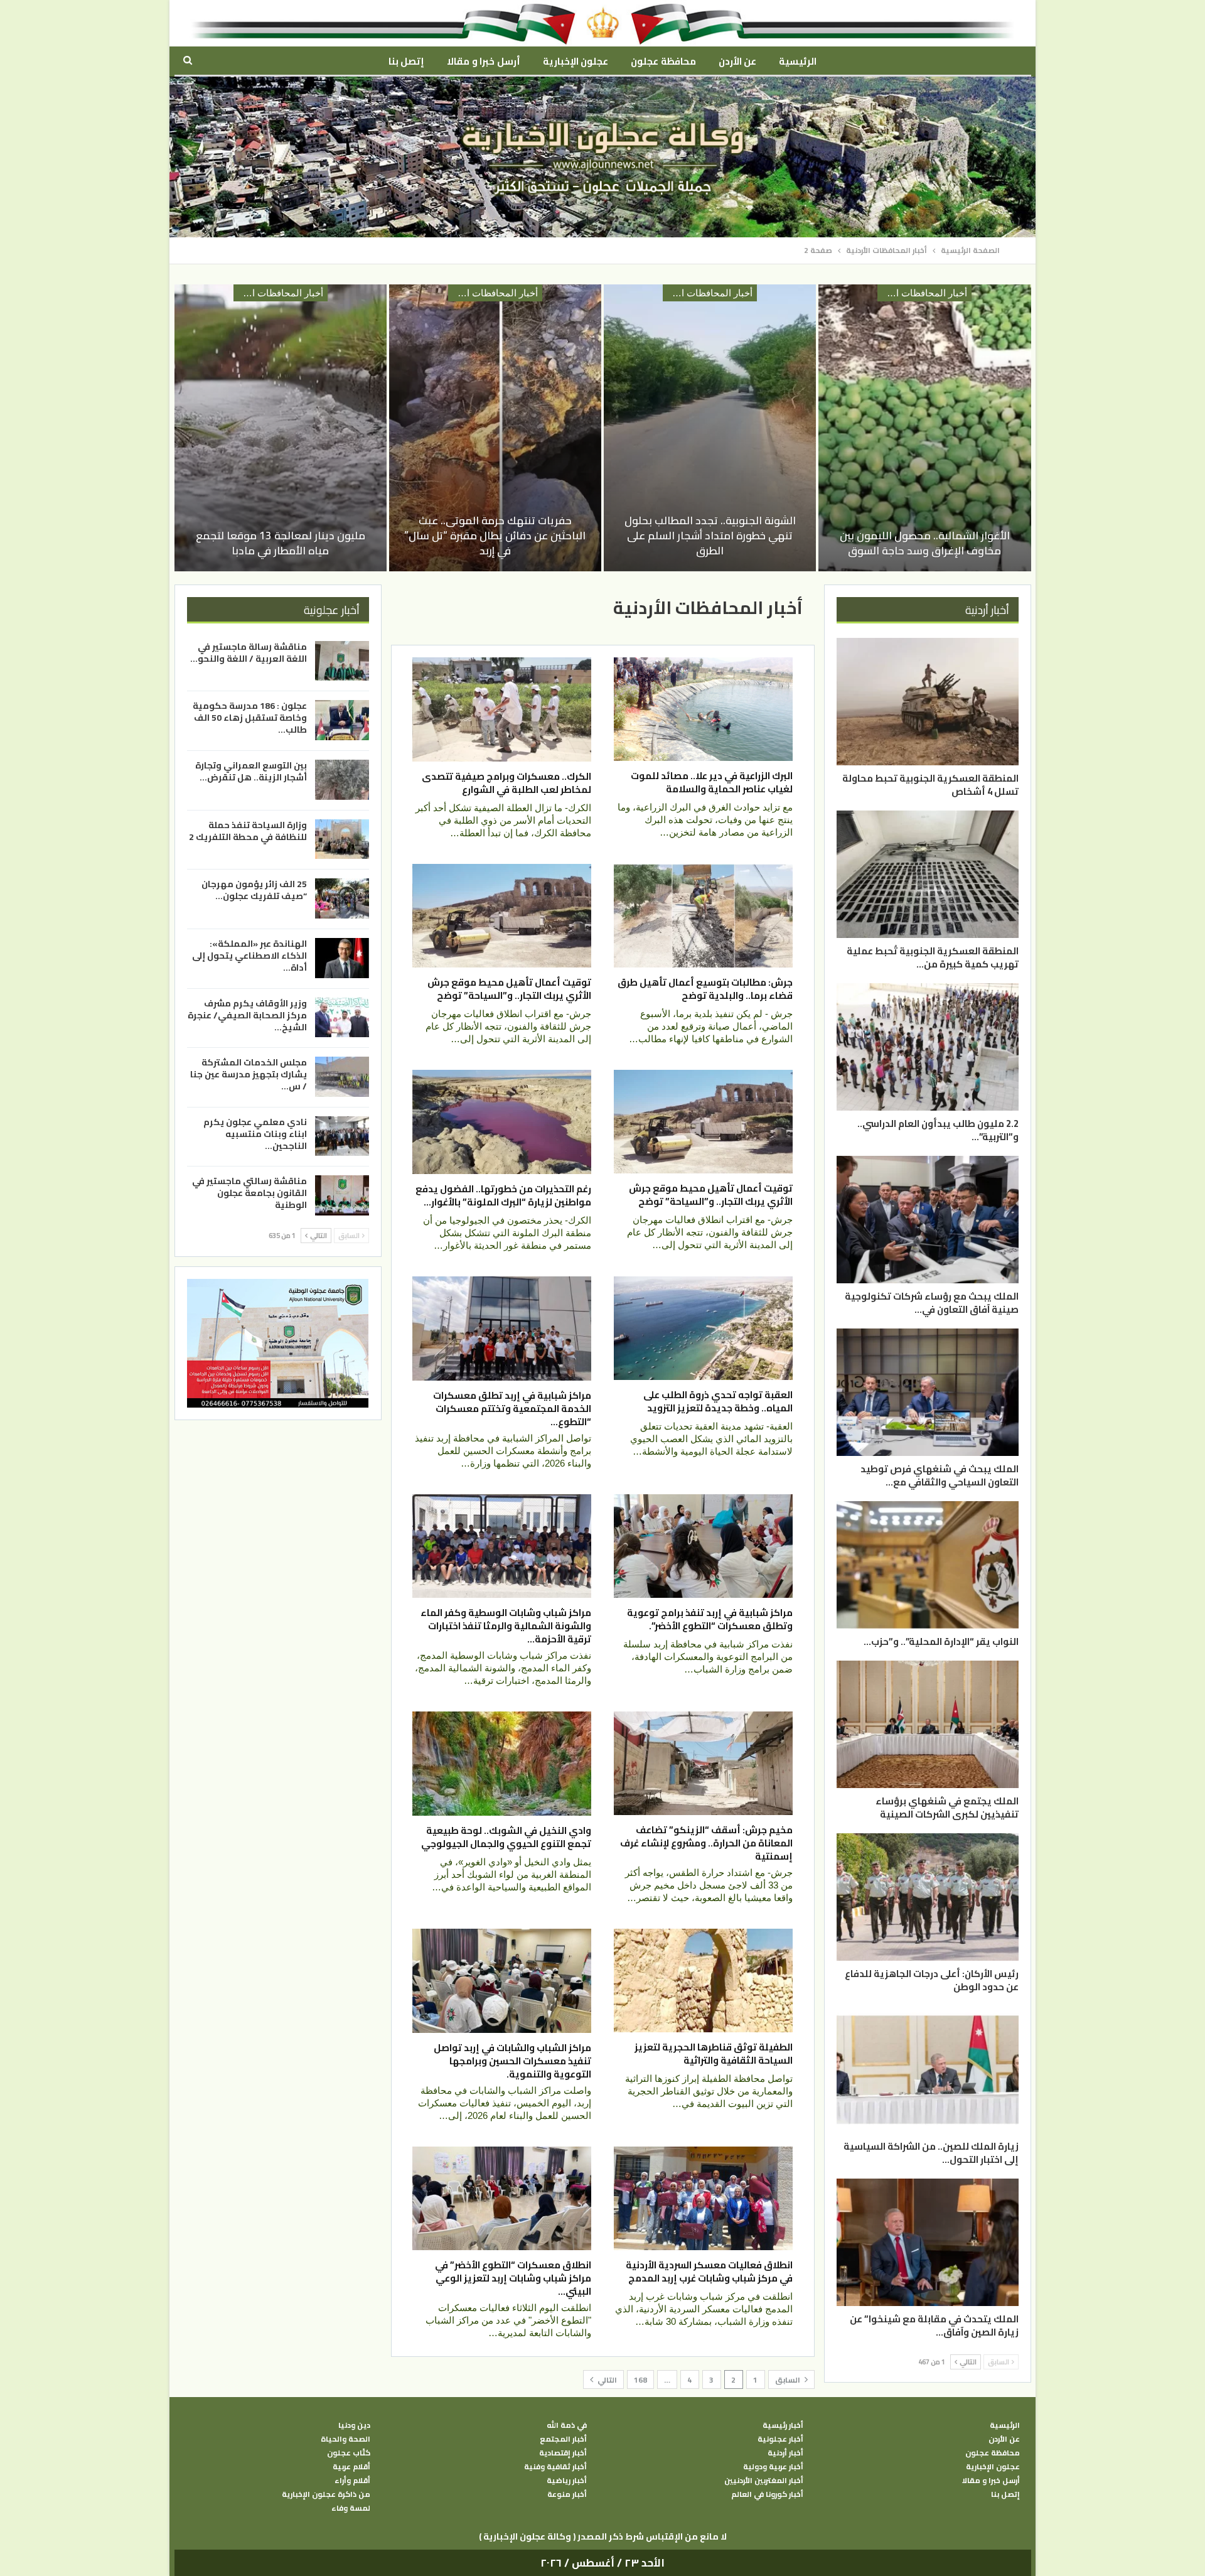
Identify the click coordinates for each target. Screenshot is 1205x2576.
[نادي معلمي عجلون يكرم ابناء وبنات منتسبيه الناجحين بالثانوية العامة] (342, 1136)
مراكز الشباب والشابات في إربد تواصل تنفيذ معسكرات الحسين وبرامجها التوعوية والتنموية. (512, 2061)
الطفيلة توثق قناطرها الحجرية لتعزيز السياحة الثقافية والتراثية (714, 2054)
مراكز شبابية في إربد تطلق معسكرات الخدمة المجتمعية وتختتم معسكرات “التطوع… (512, 1409)
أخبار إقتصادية (563, 2453)
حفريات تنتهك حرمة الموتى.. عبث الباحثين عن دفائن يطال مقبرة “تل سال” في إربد (495, 536)
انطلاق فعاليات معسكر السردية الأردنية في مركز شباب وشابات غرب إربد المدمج (709, 2272)
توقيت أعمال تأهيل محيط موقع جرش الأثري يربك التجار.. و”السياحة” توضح (509, 989)
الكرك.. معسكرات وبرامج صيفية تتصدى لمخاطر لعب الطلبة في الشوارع (506, 783)
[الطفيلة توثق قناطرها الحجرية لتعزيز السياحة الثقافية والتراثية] (703, 1981)
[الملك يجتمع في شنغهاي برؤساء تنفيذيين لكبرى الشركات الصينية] (928, 1724)
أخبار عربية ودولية (773, 2467)
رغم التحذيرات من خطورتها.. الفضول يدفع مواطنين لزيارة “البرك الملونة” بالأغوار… (503, 1195)
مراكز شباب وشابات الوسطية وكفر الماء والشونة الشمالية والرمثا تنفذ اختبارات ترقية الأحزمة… (506, 1626)
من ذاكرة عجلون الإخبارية (326, 2494)
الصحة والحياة (345, 2439)
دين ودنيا (354, 2425)
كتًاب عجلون (349, 2453)
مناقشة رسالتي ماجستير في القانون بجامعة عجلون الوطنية (249, 1193)
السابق (789, 2380)
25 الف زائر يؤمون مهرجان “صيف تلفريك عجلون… (254, 890)
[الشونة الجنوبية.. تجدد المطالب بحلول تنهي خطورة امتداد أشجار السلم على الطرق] (710, 428)
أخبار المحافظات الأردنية (922, 293)
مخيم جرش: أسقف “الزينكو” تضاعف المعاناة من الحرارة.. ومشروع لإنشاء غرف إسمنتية (706, 1843)
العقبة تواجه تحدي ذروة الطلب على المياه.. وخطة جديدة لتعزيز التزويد (718, 1401)
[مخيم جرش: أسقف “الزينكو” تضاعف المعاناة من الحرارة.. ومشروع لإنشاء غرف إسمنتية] (703, 1763)
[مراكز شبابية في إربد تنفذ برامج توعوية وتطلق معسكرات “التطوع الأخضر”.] (703, 1546)
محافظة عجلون (663, 61)
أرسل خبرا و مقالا (483, 61)
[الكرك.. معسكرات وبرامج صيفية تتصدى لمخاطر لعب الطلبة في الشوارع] (502, 709)
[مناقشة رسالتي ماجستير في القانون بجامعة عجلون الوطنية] (342, 1195)
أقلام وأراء (352, 2481)
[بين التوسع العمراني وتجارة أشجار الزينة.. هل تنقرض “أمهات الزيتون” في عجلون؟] (342, 780)
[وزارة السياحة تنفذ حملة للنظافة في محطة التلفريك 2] (342, 839)
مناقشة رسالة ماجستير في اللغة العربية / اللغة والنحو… (249, 653)
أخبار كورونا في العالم (767, 2494)
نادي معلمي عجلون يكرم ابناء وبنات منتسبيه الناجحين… (255, 1134)
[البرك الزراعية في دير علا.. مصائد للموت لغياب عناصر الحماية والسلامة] (703, 709)
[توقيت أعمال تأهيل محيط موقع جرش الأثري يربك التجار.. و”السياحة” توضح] (502, 916)
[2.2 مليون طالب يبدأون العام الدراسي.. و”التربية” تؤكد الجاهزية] (928, 1047)
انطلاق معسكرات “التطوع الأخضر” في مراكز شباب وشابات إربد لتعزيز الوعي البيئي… (513, 2278)
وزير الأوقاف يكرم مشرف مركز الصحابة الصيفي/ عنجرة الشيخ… (247, 1015)
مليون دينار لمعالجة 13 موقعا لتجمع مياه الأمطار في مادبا (281, 543)
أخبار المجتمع (563, 2439)
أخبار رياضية (567, 2481)
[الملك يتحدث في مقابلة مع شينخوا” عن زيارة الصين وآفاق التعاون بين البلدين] (928, 2242)
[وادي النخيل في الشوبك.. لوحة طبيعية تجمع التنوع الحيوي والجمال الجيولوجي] (502, 1764)
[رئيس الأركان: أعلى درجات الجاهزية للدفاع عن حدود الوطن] (928, 1897)
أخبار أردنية (785, 2453)
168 (640, 2380)
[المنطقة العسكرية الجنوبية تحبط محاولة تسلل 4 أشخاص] (928, 702)
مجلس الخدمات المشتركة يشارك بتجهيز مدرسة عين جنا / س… (249, 1074)
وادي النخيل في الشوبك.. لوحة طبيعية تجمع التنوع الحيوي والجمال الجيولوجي (506, 1837)
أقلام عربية (351, 2467)
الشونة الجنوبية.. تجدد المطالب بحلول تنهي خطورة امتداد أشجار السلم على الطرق (710, 536)
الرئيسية (798, 61)
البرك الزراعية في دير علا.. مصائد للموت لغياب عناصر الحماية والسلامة (712, 782)
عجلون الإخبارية (576, 61)
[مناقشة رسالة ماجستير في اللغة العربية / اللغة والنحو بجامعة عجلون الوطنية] (342, 661)
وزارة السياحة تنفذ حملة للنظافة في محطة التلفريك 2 (248, 831)
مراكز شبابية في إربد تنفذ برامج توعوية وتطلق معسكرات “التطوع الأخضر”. (710, 1619)
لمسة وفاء (351, 2508)
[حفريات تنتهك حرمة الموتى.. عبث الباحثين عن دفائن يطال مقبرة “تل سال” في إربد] (495, 428)
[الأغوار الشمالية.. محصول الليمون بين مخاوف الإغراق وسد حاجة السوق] (924, 428)
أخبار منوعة (567, 2494)
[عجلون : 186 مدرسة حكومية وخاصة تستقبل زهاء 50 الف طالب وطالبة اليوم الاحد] (342, 720)
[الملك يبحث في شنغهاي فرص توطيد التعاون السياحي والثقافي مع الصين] (928, 1392)
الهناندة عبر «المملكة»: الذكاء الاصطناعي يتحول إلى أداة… (249, 956)
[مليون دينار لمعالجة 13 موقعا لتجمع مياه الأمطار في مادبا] (281, 428)
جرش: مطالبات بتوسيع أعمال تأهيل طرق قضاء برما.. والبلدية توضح (705, 989)
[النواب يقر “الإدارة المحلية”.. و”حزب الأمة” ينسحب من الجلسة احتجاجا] (928, 1565)
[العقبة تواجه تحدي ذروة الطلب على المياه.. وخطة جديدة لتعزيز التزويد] (703, 1328)
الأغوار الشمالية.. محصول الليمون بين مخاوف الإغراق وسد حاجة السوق (925, 543)
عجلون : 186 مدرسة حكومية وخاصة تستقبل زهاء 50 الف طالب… (250, 718)
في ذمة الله (567, 2425)
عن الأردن (737, 61)
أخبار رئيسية (783, 2425)
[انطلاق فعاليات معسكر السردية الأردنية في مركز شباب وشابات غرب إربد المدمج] (703, 2198)
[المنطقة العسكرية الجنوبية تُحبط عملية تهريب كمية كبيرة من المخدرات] (928, 874)
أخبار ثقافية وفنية (555, 2467)
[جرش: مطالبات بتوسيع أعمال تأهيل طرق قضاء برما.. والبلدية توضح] (703, 916)
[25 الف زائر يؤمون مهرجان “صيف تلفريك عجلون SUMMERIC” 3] (342, 898)
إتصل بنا (406, 61)
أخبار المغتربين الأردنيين (764, 2481)
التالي (606, 2380)
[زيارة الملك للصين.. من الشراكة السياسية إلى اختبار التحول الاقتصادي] (928, 2070)
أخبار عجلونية (780, 2439)
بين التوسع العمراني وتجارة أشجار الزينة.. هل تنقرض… (251, 771)
